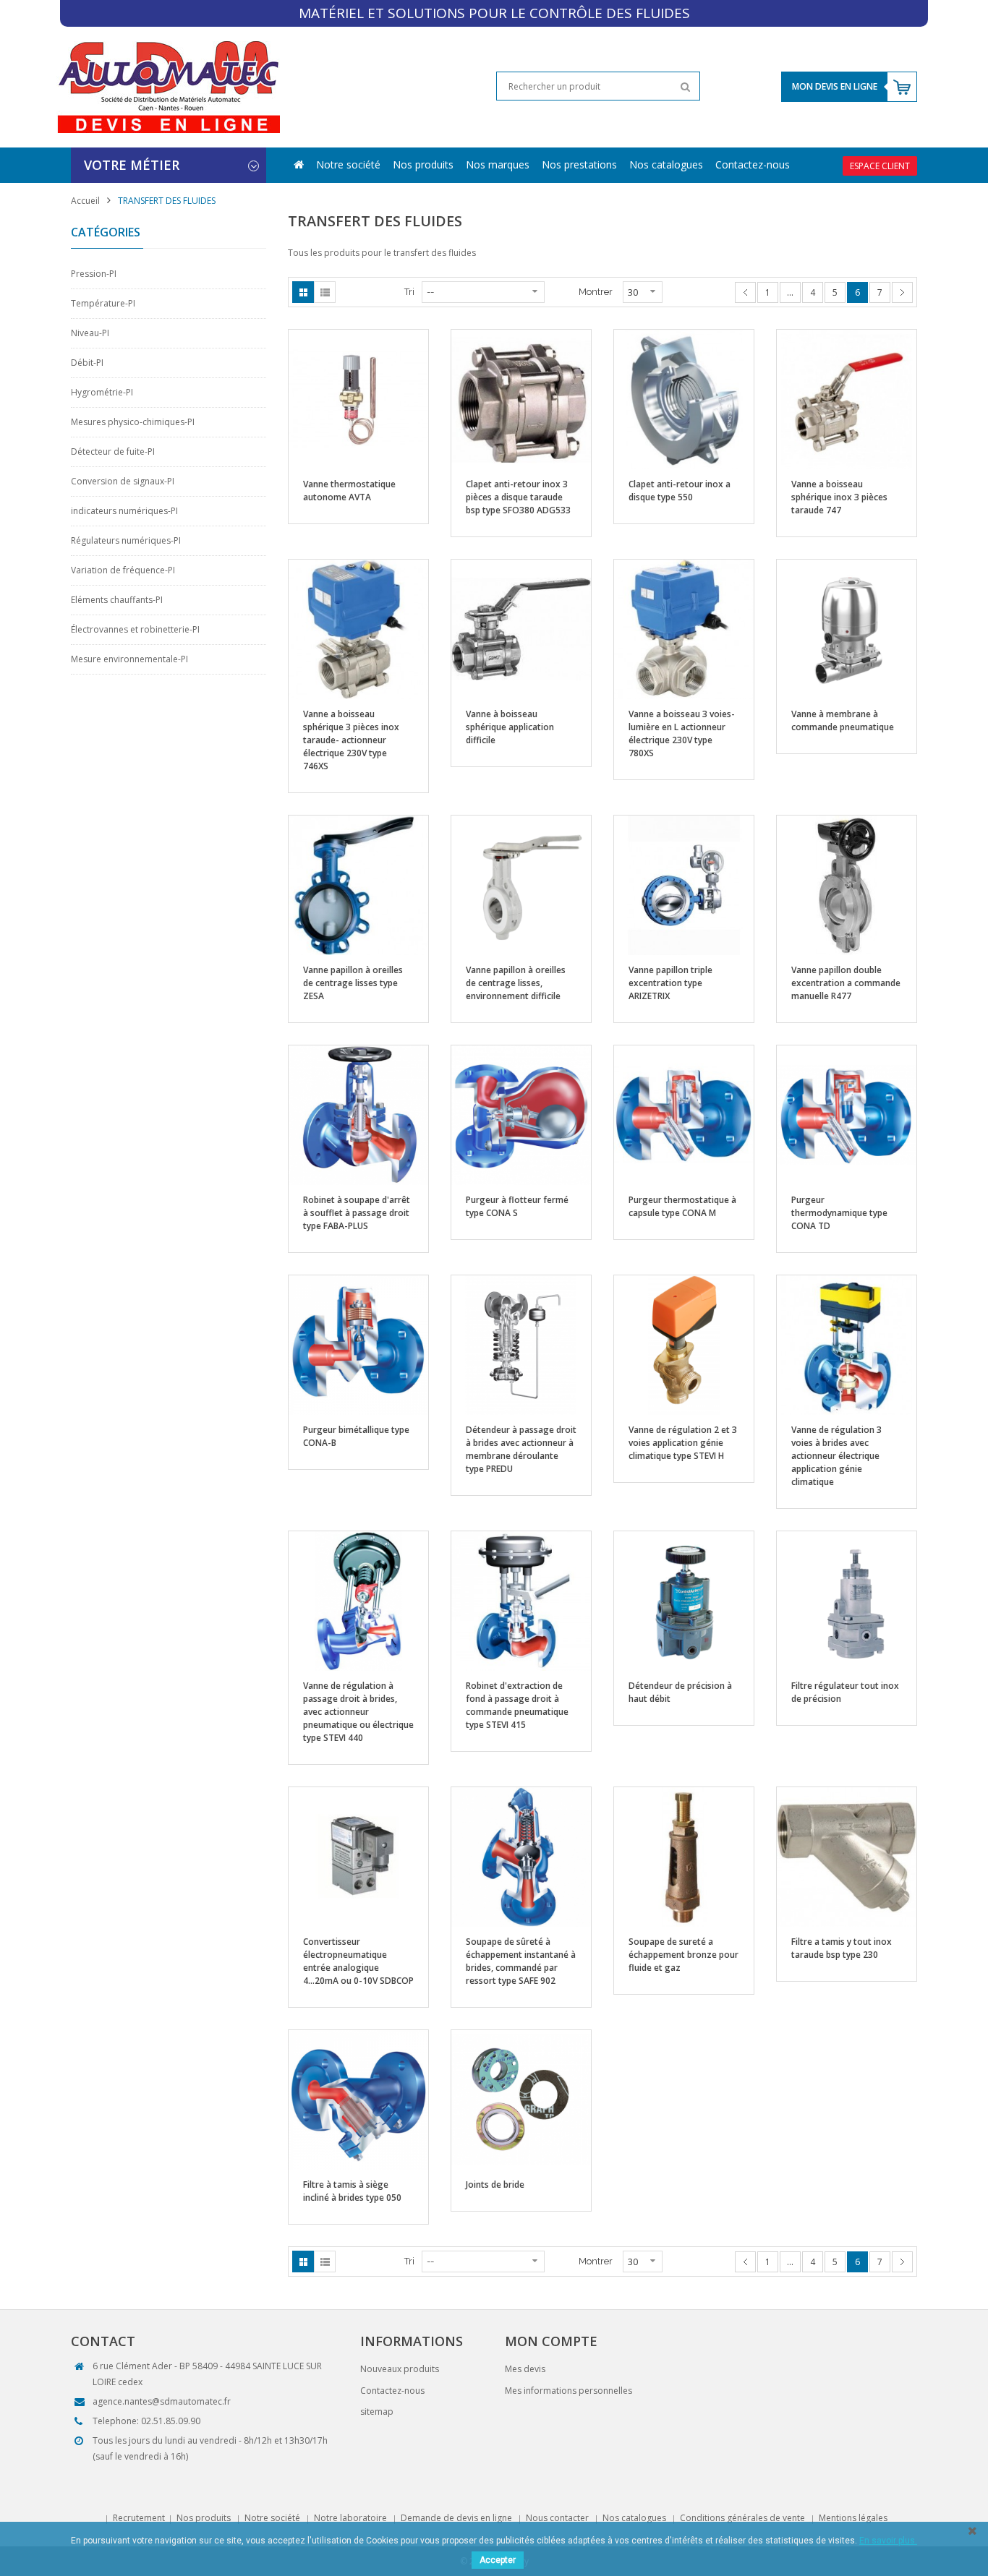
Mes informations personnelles (568, 2391)
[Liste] (325, 292)
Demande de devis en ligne (456, 2518)
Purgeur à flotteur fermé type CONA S (517, 1206)
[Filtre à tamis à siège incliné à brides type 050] (358, 2099)
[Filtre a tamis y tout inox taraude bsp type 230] (847, 1856)
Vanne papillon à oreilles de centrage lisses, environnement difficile (516, 983)
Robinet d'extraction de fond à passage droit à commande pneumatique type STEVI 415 (517, 1705)
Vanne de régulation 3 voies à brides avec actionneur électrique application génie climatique (836, 1456)
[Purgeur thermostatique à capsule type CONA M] (684, 1114)
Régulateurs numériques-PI (126, 540)
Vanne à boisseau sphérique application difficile (510, 727)
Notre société (348, 164)
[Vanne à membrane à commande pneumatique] (847, 629)
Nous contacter (557, 2518)
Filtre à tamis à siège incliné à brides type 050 (352, 2191)
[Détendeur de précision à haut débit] (684, 1600)
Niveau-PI (90, 333)
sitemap (377, 2412)
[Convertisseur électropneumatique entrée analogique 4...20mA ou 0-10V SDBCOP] (358, 1856)
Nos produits (423, 164)
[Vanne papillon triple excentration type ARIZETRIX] (684, 885)
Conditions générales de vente (742, 2518)
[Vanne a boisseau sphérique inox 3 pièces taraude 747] (847, 399)
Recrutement (139, 2518)
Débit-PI (87, 363)
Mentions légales (853, 2518)
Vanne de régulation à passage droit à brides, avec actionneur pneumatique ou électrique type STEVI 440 (358, 1712)
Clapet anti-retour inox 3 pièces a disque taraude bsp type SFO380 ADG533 (518, 497)
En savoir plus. (888, 2541)
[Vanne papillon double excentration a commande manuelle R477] (847, 885)
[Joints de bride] (521, 2099)
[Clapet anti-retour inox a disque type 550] (684, 399)
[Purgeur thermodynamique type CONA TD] (847, 1114)
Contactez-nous (753, 164)
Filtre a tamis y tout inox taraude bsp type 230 (842, 1948)
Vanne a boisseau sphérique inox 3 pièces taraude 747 (839, 497)
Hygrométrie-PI (102, 392)
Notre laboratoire (350, 2518)
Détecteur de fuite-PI (113, 452)
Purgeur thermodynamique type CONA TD (839, 1213)
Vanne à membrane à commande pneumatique (843, 720)
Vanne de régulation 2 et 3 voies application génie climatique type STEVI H (683, 1443)
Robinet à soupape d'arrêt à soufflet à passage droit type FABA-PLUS (357, 1213)
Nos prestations (579, 164)
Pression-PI (94, 274)
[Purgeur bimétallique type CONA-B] (358, 1344)
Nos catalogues (666, 164)
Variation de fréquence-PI (123, 570)
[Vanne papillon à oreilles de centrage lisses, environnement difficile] (521, 885)
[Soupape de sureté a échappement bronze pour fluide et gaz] (684, 1856)
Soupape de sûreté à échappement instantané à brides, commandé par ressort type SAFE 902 (521, 1961)
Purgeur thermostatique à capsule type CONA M (682, 1206)
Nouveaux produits (400, 2369)
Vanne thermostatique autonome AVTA (349, 491)
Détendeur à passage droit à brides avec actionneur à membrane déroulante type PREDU (521, 1449)
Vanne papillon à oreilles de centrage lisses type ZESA (353, 983)
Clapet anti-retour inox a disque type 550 (680, 491)
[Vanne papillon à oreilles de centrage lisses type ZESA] (358, 885)
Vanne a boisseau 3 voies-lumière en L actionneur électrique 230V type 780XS (682, 733)
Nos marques (498, 164)
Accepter (498, 2560)
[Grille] (303, 292)
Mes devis (525, 2369)
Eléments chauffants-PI (117, 600)
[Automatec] (168, 86)
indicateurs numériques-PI (124, 511)
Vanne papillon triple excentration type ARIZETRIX (670, 983)
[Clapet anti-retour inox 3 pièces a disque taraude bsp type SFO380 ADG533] (521, 399)
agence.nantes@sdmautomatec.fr (162, 2401)
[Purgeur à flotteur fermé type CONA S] (521, 1114)
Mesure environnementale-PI (129, 659)
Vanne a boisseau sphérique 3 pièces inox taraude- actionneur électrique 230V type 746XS (351, 740)
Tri (409, 292)
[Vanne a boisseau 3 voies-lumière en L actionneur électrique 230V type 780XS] (684, 629)
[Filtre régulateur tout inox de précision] (847, 1600)
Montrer (596, 292)
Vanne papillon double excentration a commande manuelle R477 (846, 983)
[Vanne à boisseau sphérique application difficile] (521, 629)
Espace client (880, 166)
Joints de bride (495, 2185)
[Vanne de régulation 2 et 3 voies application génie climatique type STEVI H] (684, 1344)
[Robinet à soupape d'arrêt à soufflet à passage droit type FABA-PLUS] (358, 1114)
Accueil (85, 201)
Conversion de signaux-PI (123, 481)
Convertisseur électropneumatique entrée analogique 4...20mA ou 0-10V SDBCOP (358, 1961)
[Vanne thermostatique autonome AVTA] (358, 399)
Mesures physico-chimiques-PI (133, 422)
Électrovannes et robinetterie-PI (135, 629)
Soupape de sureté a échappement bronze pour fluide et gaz (683, 1955)
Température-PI (103, 303)
